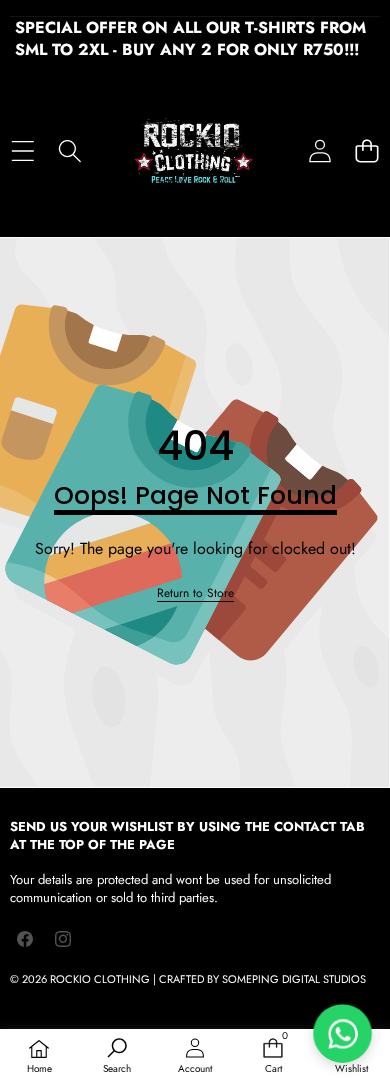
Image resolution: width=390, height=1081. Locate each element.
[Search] (69, 150)
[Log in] (319, 150)
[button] (366, 150)
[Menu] (22, 150)
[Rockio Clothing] (194, 151)
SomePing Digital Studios (294, 979)
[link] (195, 593)
